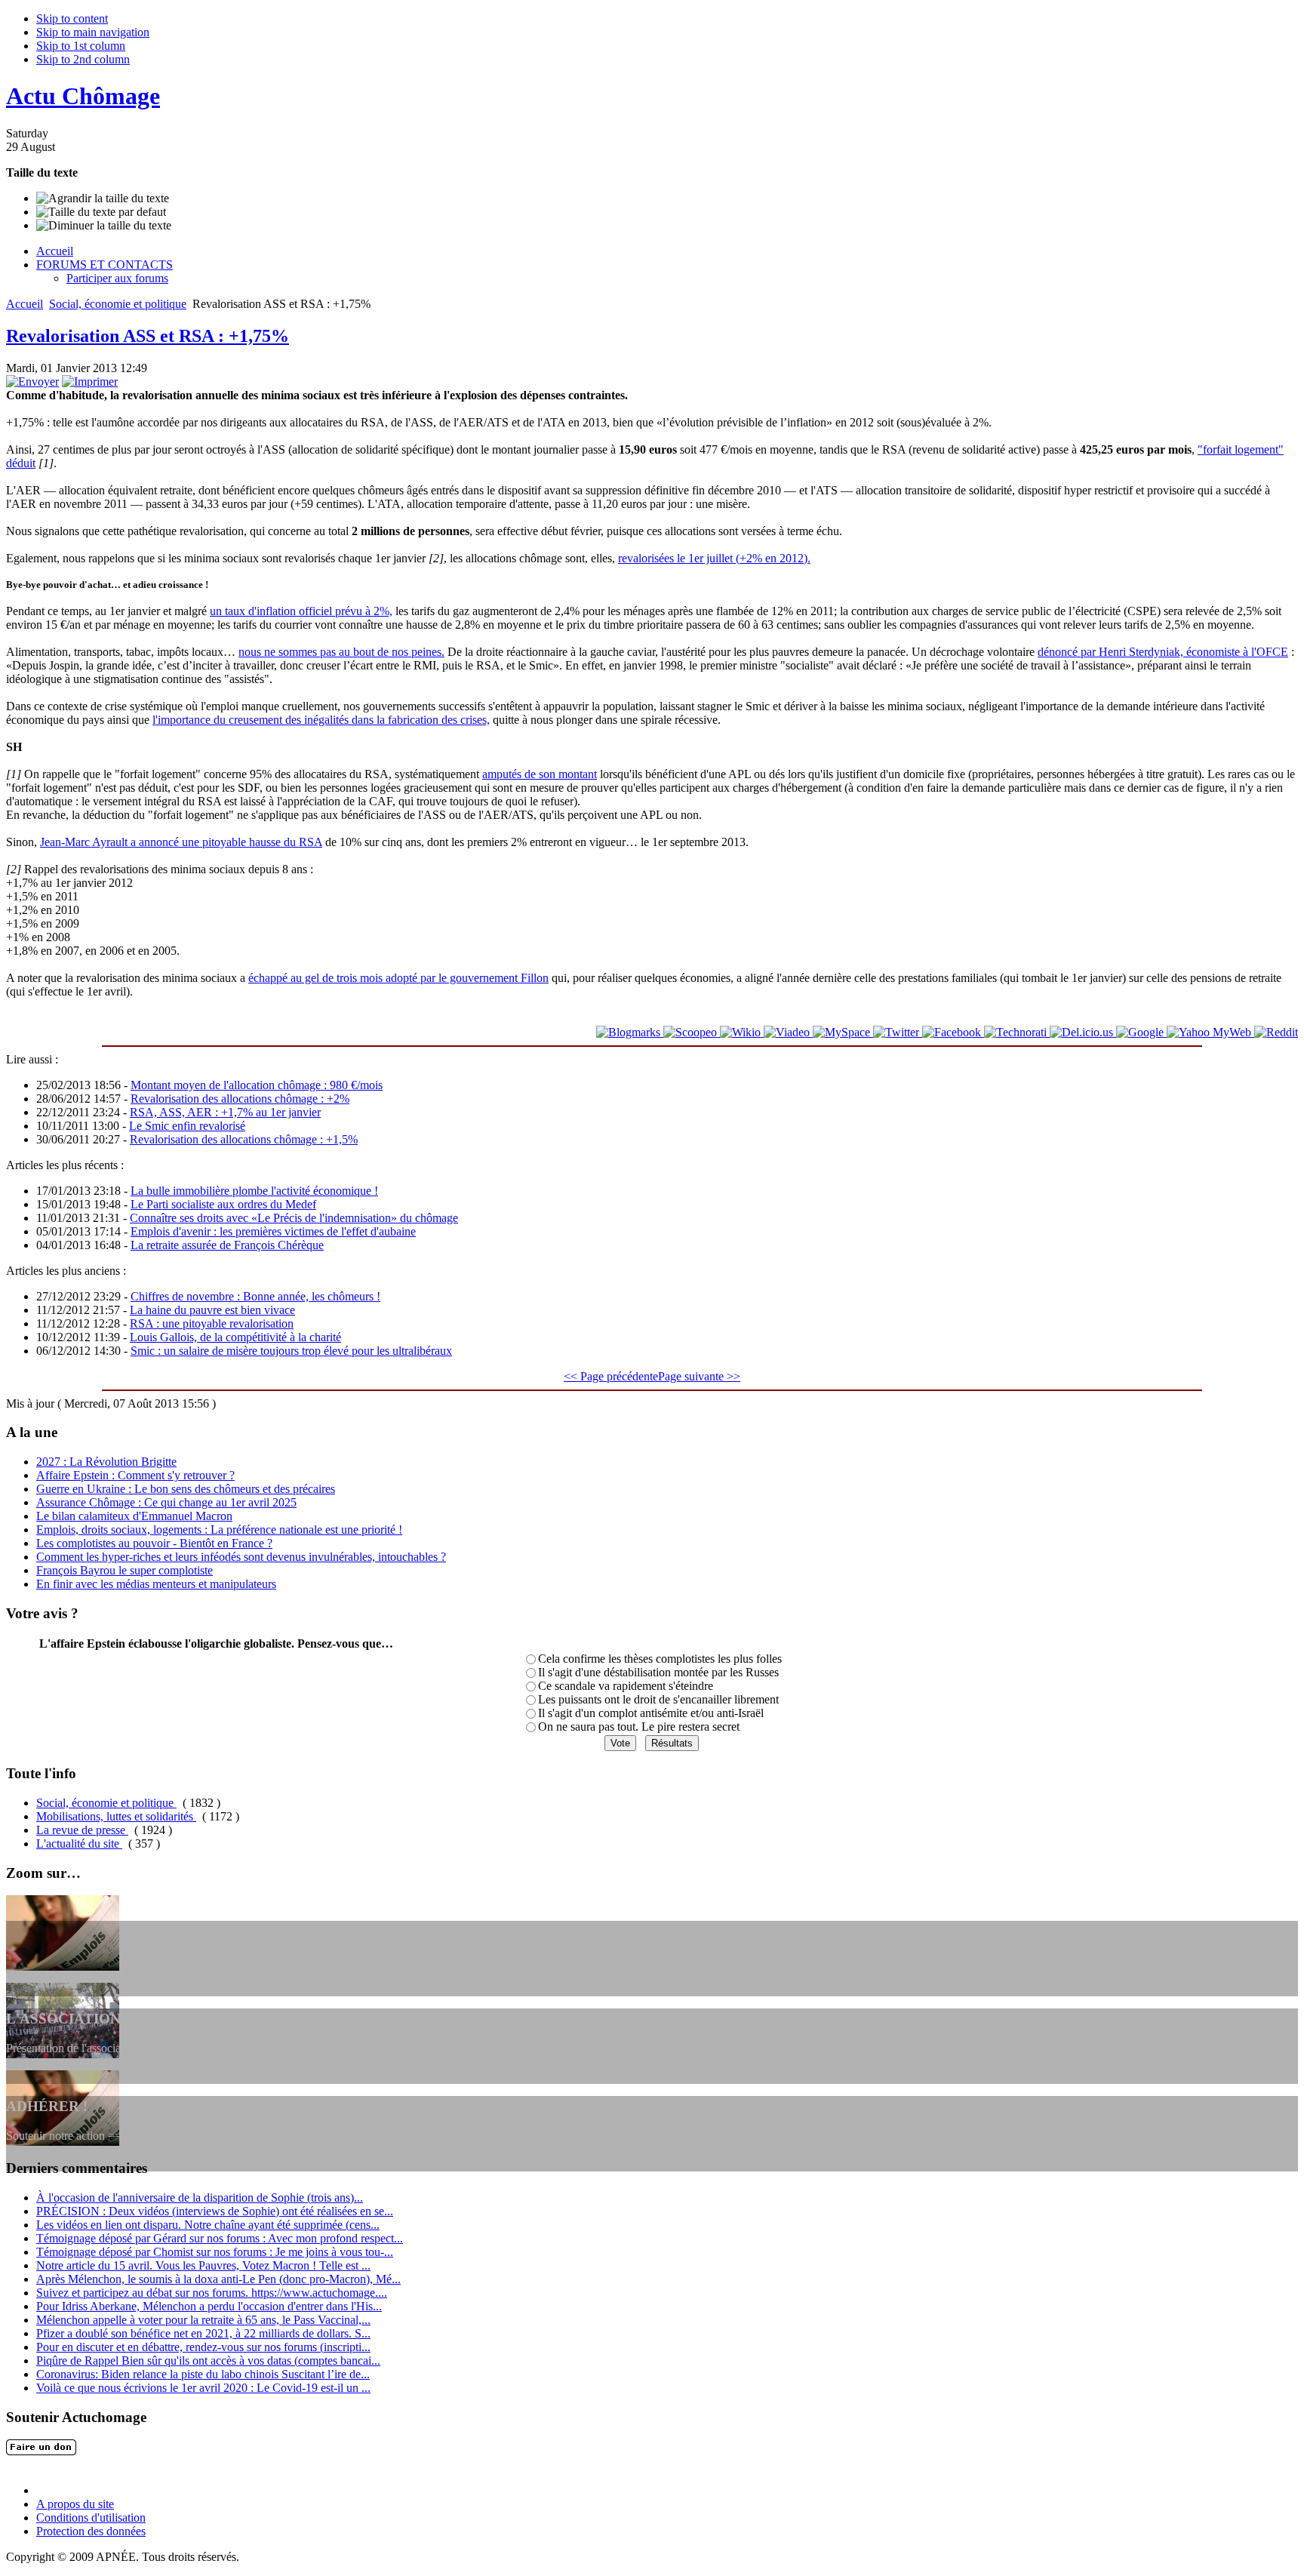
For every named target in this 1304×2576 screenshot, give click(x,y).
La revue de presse (82, 1830)
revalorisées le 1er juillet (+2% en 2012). (714, 558)
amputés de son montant (540, 774)
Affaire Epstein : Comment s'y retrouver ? (135, 1475)
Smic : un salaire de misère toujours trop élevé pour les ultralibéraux (291, 1351)
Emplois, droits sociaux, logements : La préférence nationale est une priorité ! (219, 1530)
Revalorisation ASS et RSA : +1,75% (148, 336)
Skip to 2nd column (83, 59)
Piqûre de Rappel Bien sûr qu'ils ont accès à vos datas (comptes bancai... (208, 2361)
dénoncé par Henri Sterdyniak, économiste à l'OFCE (1163, 652)
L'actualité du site (79, 1844)
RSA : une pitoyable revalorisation (212, 1323)
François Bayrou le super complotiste (125, 1570)
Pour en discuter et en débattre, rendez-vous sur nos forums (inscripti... (203, 2347)
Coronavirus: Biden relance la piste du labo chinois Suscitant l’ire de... (203, 2374)
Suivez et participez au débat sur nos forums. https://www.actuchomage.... (212, 2293)
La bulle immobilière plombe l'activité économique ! (254, 1191)
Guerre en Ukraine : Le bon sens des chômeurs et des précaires (186, 1489)
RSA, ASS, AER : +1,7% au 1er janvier (225, 1112)
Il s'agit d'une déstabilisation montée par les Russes (658, 1672)
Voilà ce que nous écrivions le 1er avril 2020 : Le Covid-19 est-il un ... (203, 2388)
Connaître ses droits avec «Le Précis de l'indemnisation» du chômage (294, 1218)
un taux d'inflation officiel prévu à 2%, (301, 611)
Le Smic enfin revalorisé (187, 1126)
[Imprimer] (90, 382)
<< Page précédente (611, 1376)
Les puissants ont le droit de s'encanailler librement (658, 1699)
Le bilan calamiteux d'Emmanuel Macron (134, 1516)
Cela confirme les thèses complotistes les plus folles (660, 1659)
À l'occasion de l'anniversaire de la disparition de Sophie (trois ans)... (200, 2197)
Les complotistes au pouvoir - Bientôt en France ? (154, 1543)
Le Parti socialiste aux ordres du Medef (223, 1204)
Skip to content (72, 18)
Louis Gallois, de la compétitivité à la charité (235, 1337)
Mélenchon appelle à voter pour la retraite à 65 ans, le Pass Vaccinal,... (203, 2320)
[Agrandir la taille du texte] (103, 199)
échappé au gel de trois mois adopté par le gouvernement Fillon (398, 978)
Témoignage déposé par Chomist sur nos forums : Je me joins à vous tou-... (215, 2252)
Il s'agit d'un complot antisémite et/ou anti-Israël (651, 1713)
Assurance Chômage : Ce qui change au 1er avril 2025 (166, 1502)
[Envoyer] (32, 382)
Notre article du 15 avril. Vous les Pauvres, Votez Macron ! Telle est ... (203, 2265)
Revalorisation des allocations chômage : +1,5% (244, 1139)
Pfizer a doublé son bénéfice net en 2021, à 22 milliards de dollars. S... (203, 2333)
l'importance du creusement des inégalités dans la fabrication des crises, (321, 720)
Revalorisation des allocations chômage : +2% (240, 1099)
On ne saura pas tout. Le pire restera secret (639, 1727)
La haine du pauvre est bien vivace (212, 1310)
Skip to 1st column (81, 46)
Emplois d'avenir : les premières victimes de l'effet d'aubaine (273, 1231)
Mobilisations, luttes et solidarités (116, 1816)
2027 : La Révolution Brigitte (106, 1462)
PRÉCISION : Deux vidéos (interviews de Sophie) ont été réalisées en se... (215, 2211)
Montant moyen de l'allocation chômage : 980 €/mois (257, 1085)
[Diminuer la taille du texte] (104, 226)
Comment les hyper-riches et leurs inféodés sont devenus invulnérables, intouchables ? (241, 1557)
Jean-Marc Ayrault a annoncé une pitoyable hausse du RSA (181, 842)
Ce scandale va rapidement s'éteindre (626, 1686)
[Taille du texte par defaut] (101, 212)
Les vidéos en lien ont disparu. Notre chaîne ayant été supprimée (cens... (208, 2225)
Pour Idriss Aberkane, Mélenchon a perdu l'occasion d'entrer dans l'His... (209, 2306)
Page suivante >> (699, 1376)
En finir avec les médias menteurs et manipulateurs (156, 1584)
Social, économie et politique (118, 304)
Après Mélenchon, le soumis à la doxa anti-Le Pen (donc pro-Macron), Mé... (218, 2279)
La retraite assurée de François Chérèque (227, 1245)
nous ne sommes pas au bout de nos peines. (341, 652)
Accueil (25, 304)
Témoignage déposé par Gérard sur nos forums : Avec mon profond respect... (220, 2238)
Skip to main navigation (93, 32)
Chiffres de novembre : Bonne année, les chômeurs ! (255, 1296)
